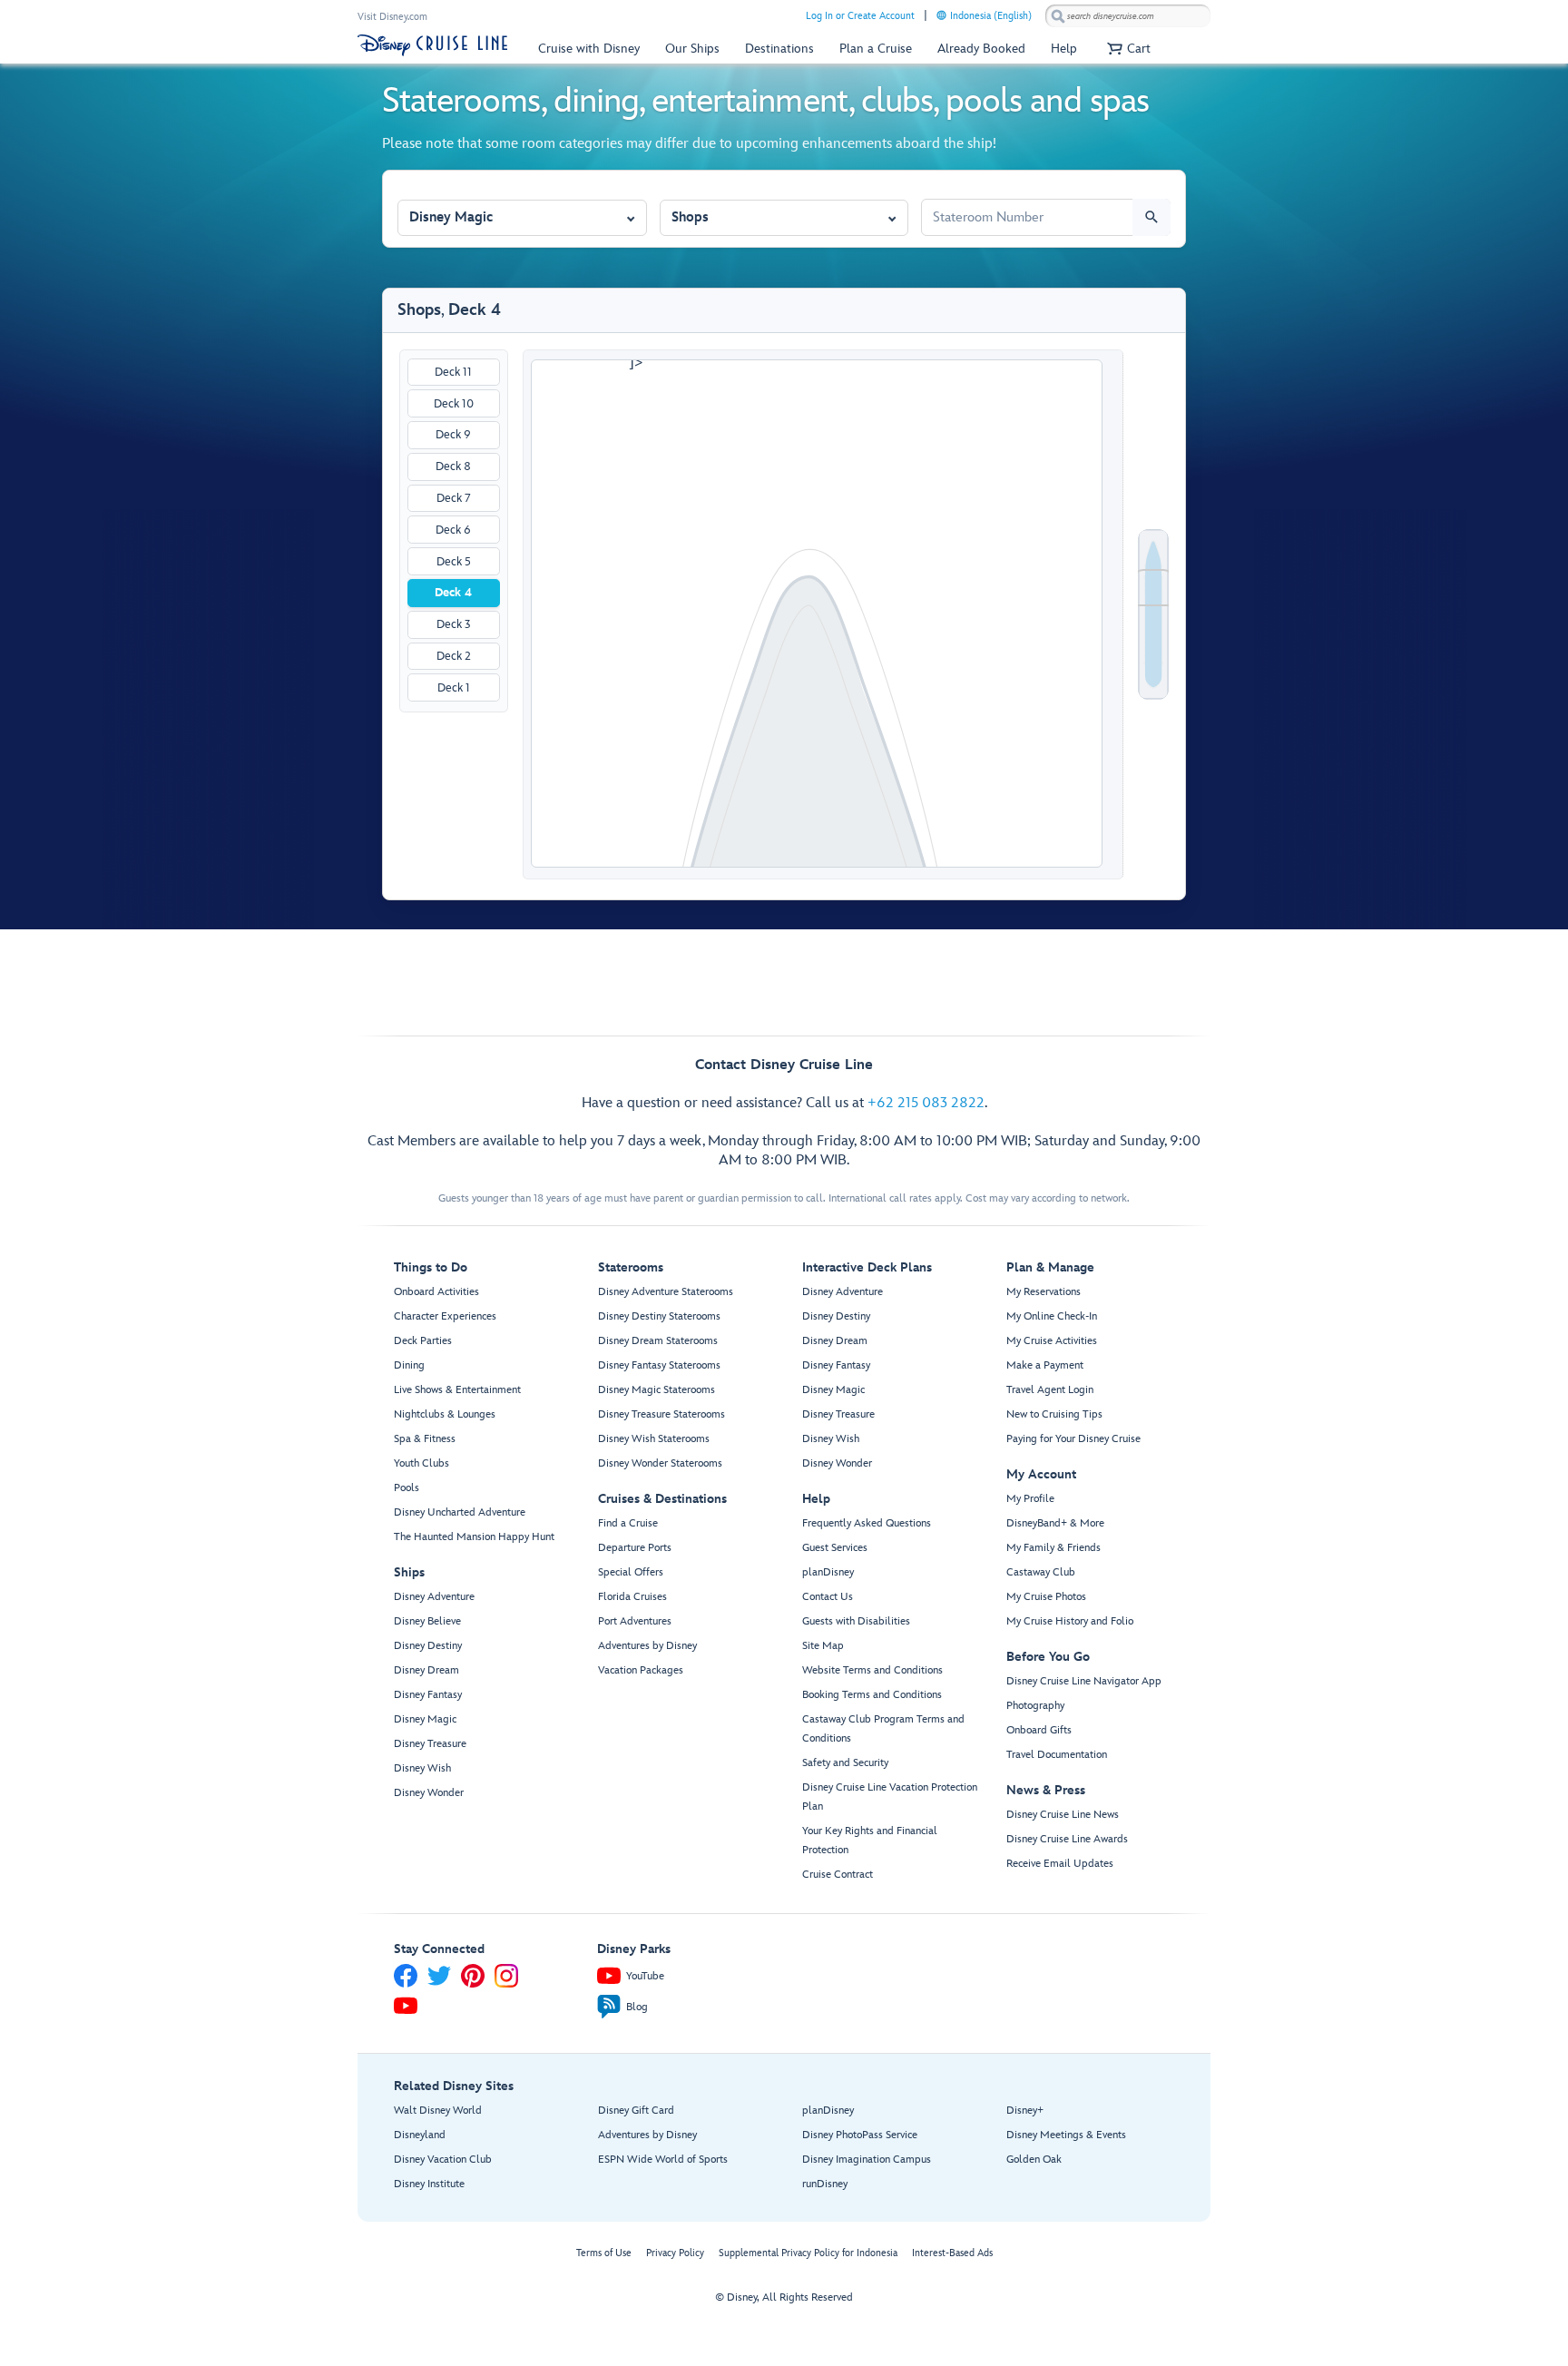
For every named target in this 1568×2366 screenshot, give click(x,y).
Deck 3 (454, 624)
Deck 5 (454, 562)
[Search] (1058, 16)
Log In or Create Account (860, 16)
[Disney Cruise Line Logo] (432, 45)
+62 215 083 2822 (926, 1103)
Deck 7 (454, 498)
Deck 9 (453, 435)
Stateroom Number (978, 191)
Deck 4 (453, 593)
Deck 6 (453, 530)
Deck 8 (453, 466)
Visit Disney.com (392, 17)
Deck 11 (453, 372)
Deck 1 (454, 688)
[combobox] (1128, 16)
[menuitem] (941, 15)
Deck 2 (454, 656)
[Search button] (1151, 217)
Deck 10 (454, 404)
